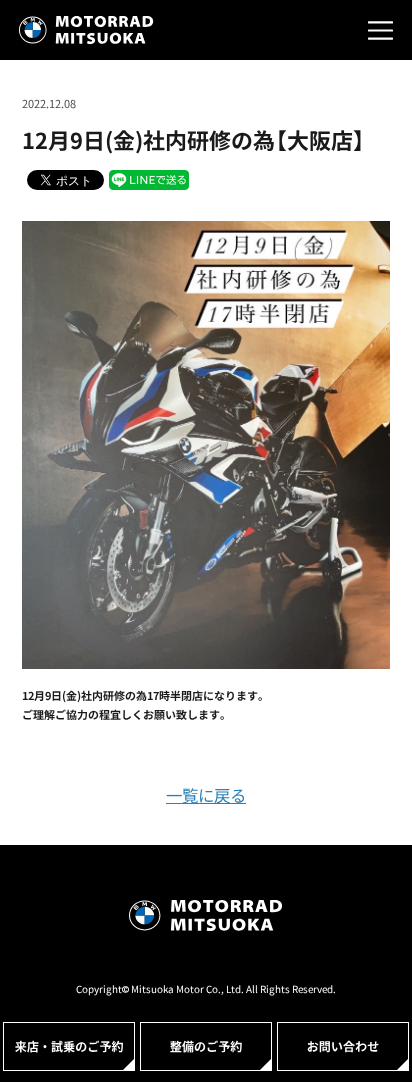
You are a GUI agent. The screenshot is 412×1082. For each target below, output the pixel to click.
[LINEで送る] (149, 179)
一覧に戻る (206, 795)
